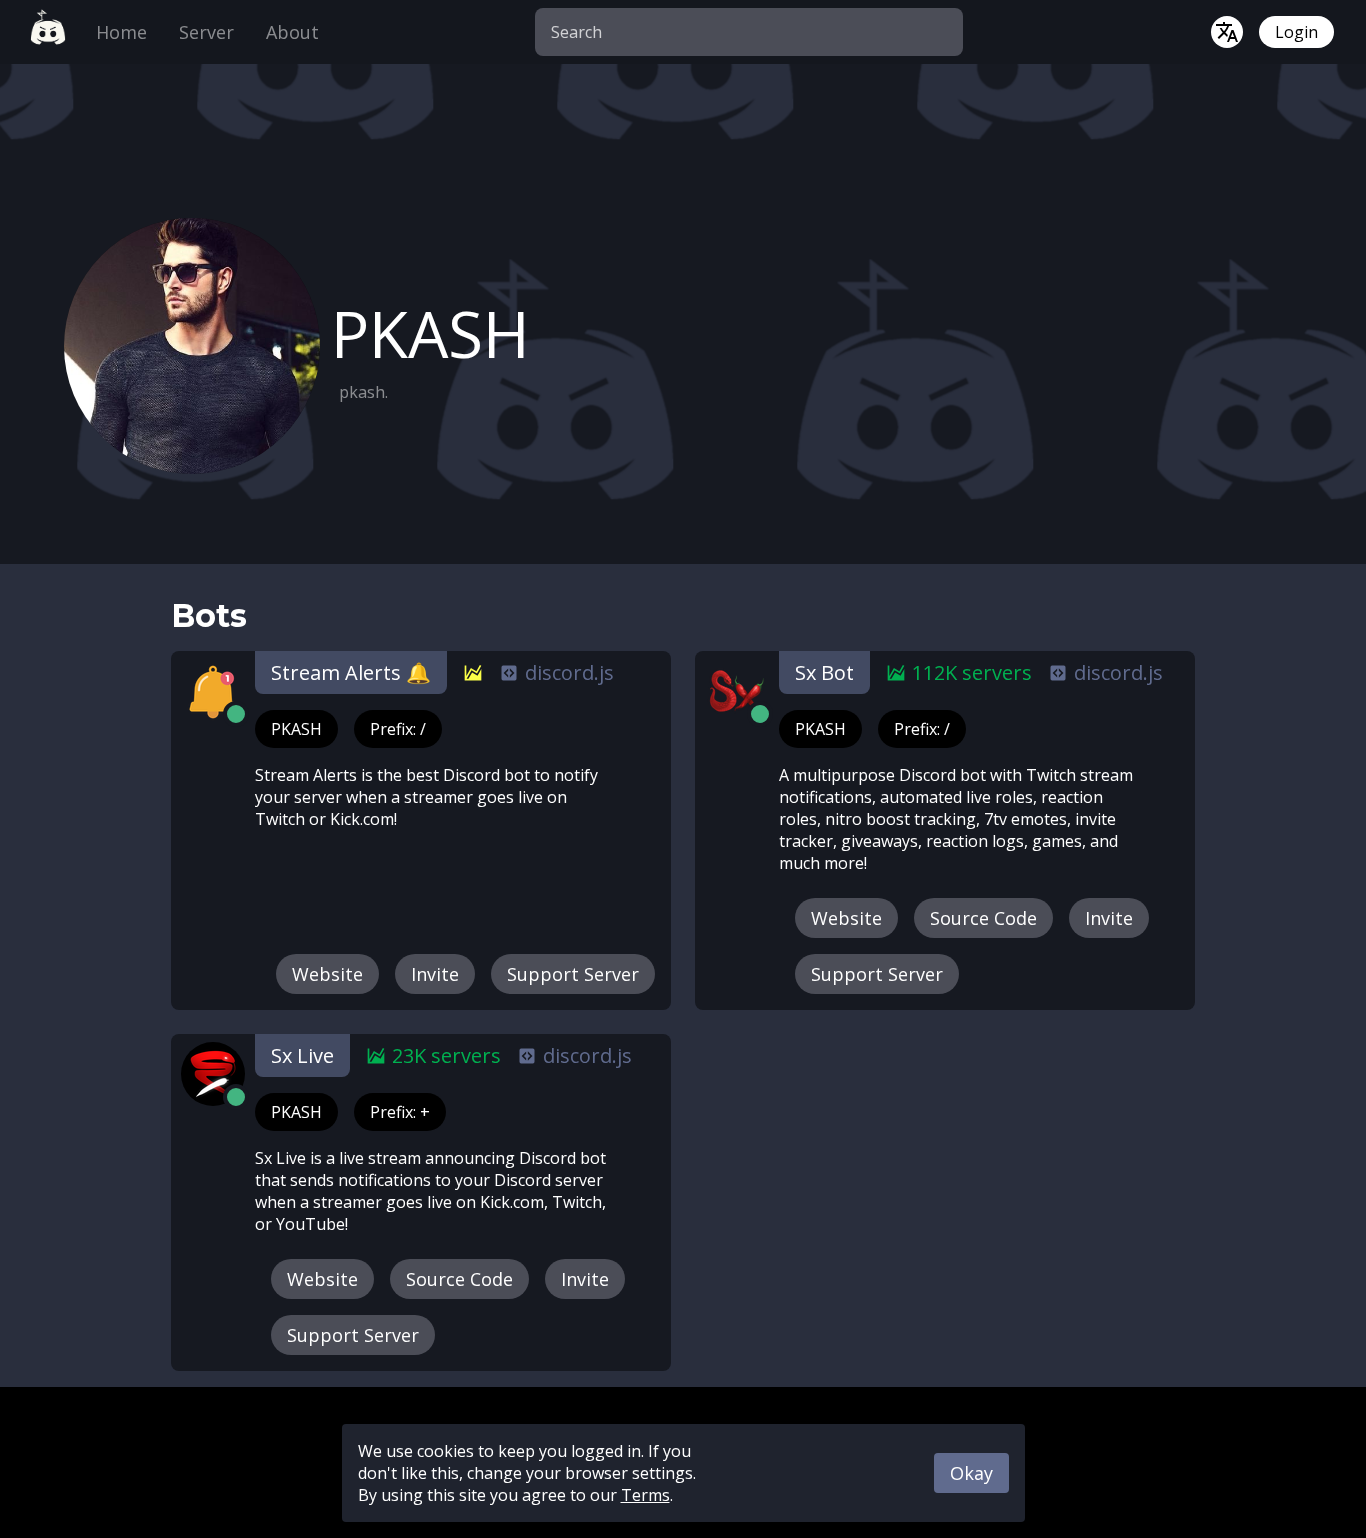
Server (206, 32)
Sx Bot (824, 672)
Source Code (983, 918)
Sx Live (302, 1055)
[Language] (1227, 32)
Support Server (573, 974)
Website (327, 974)
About (292, 32)
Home (121, 32)
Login (1296, 32)
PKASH (296, 729)
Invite (435, 974)
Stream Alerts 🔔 (351, 672)
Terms (645, 1495)
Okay (971, 1473)
